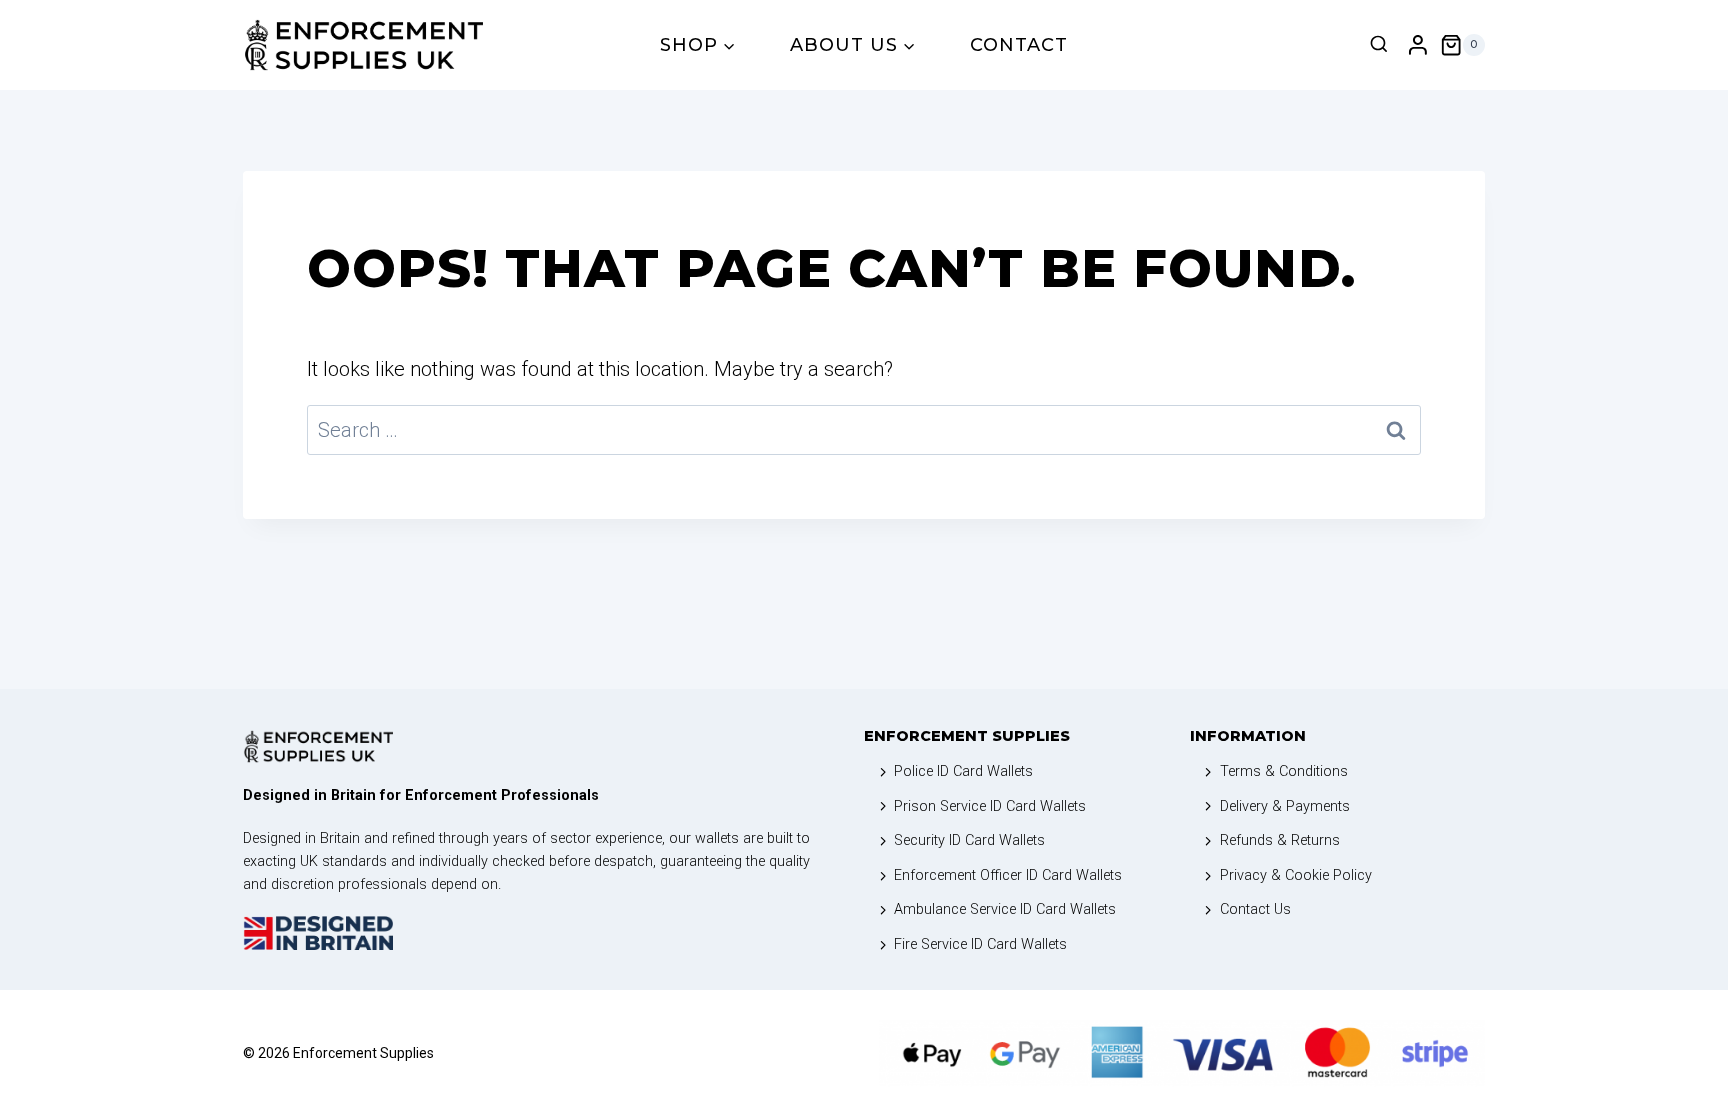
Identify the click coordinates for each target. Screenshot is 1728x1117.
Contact (1019, 45)
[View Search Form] (1379, 45)
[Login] (1418, 45)
